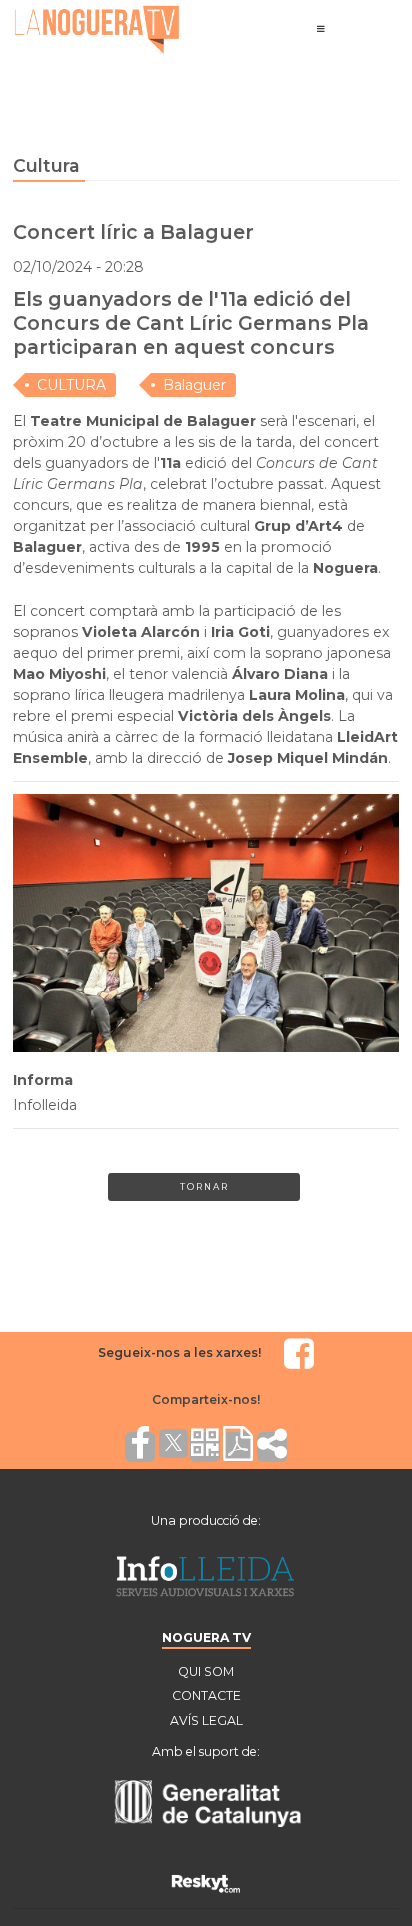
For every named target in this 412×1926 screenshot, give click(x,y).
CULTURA (71, 385)
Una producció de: (206, 1520)
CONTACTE (206, 1695)
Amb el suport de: (206, 1751)
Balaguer (194, 385)
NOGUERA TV (206, 1637)
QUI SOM (206, 1671)
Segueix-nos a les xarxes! (179, 1352)
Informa (43, 1080)
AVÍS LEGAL (206, 1720)
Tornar (204, 1186)
